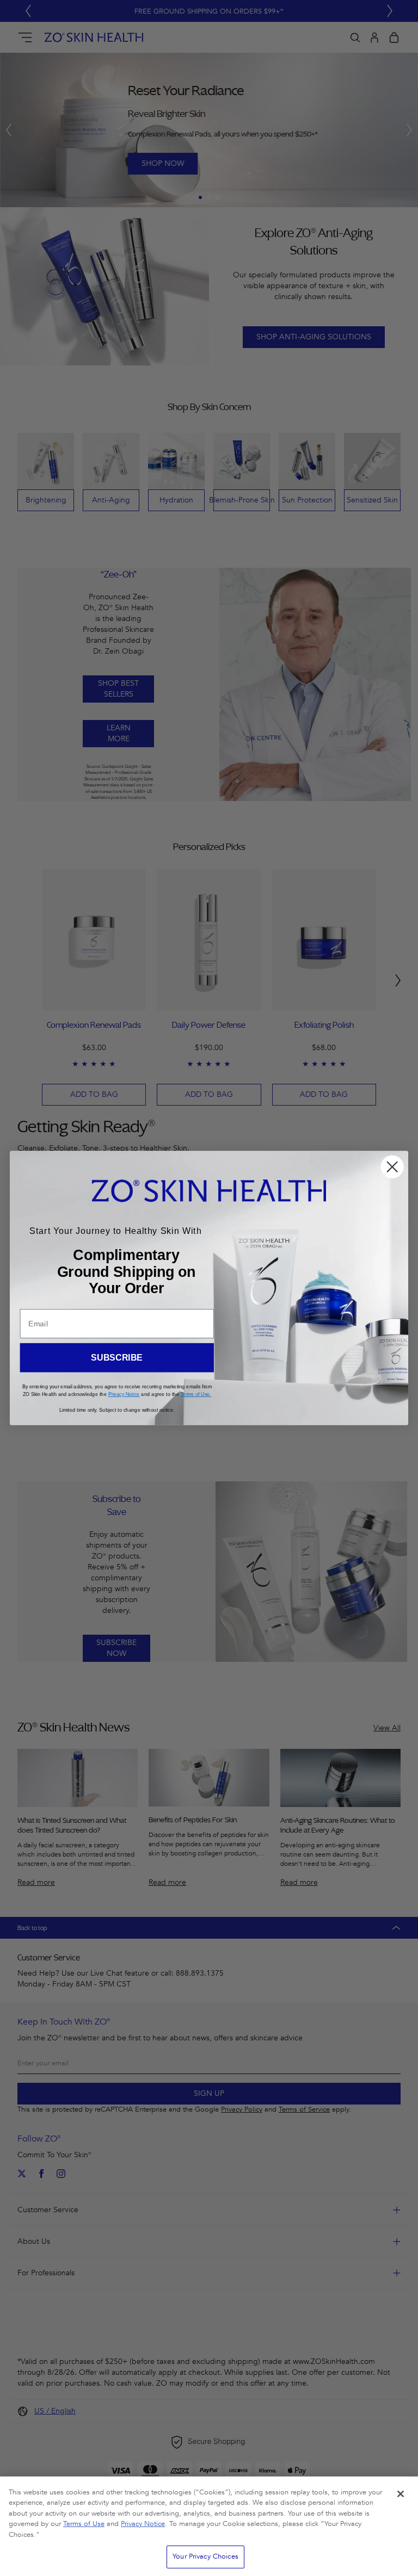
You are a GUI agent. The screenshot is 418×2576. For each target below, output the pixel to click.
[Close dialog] (392, 1167)
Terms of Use (84, 2524)
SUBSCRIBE (117, 1358)
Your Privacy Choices (205, 2556)
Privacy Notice (143, 2524)
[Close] (401, 2494)
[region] (209, 2526)
